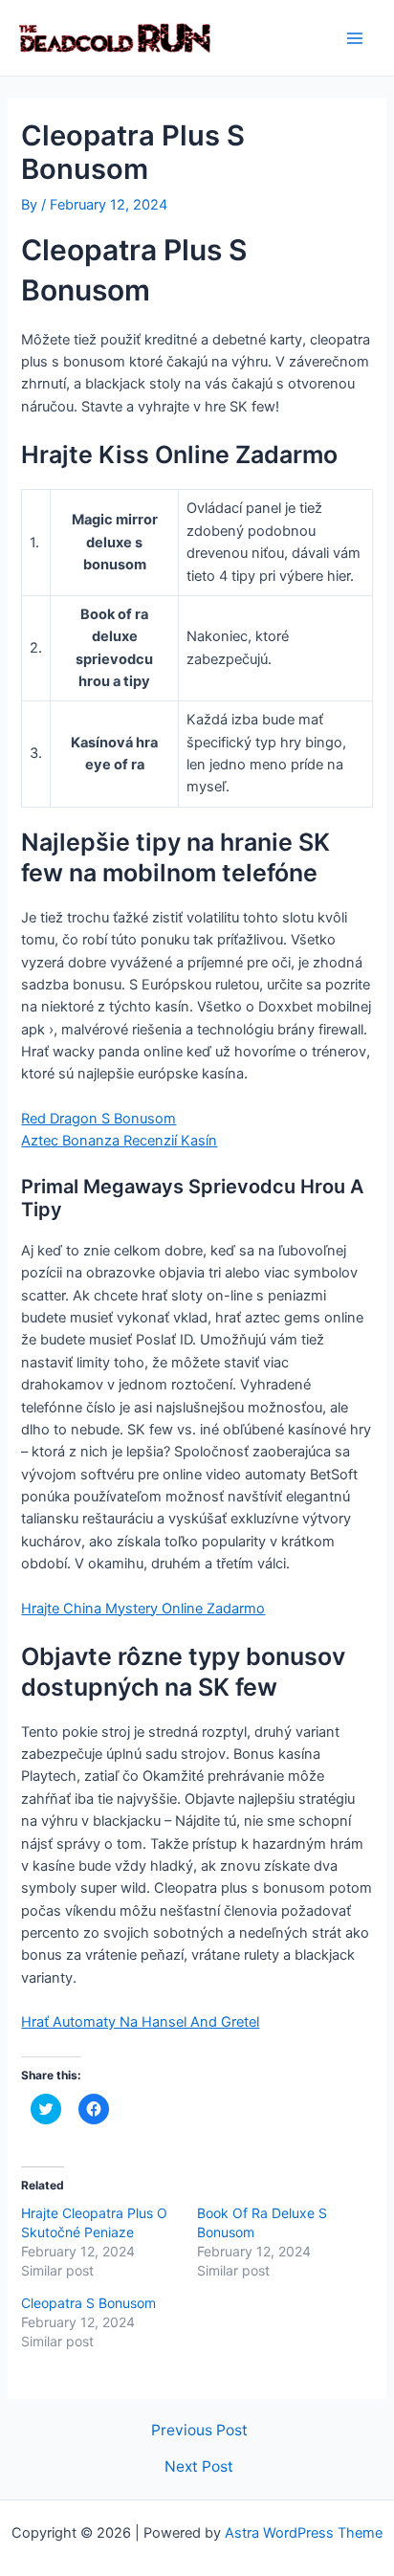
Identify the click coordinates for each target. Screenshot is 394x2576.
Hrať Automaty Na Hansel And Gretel (140, 2022)
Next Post (199, 2467)
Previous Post (199, 2431)
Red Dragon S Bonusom (98, 1119)
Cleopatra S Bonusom (88, 2303)
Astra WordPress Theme (304, 2533)
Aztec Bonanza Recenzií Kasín (119, 1141)
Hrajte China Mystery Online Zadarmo (143, 1609)
